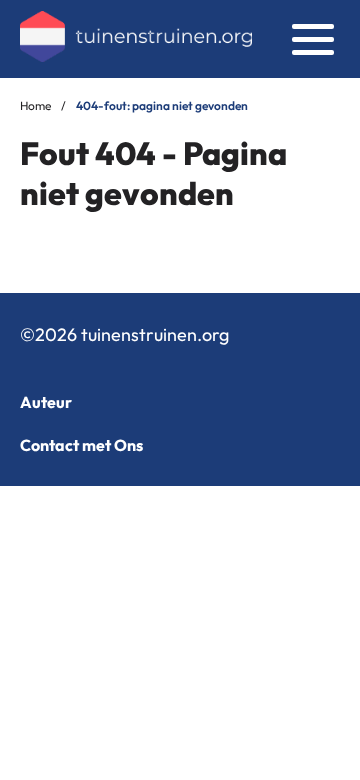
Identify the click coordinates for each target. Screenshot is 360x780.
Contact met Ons (81, 445)
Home (35, 105)
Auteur (46, 402)
